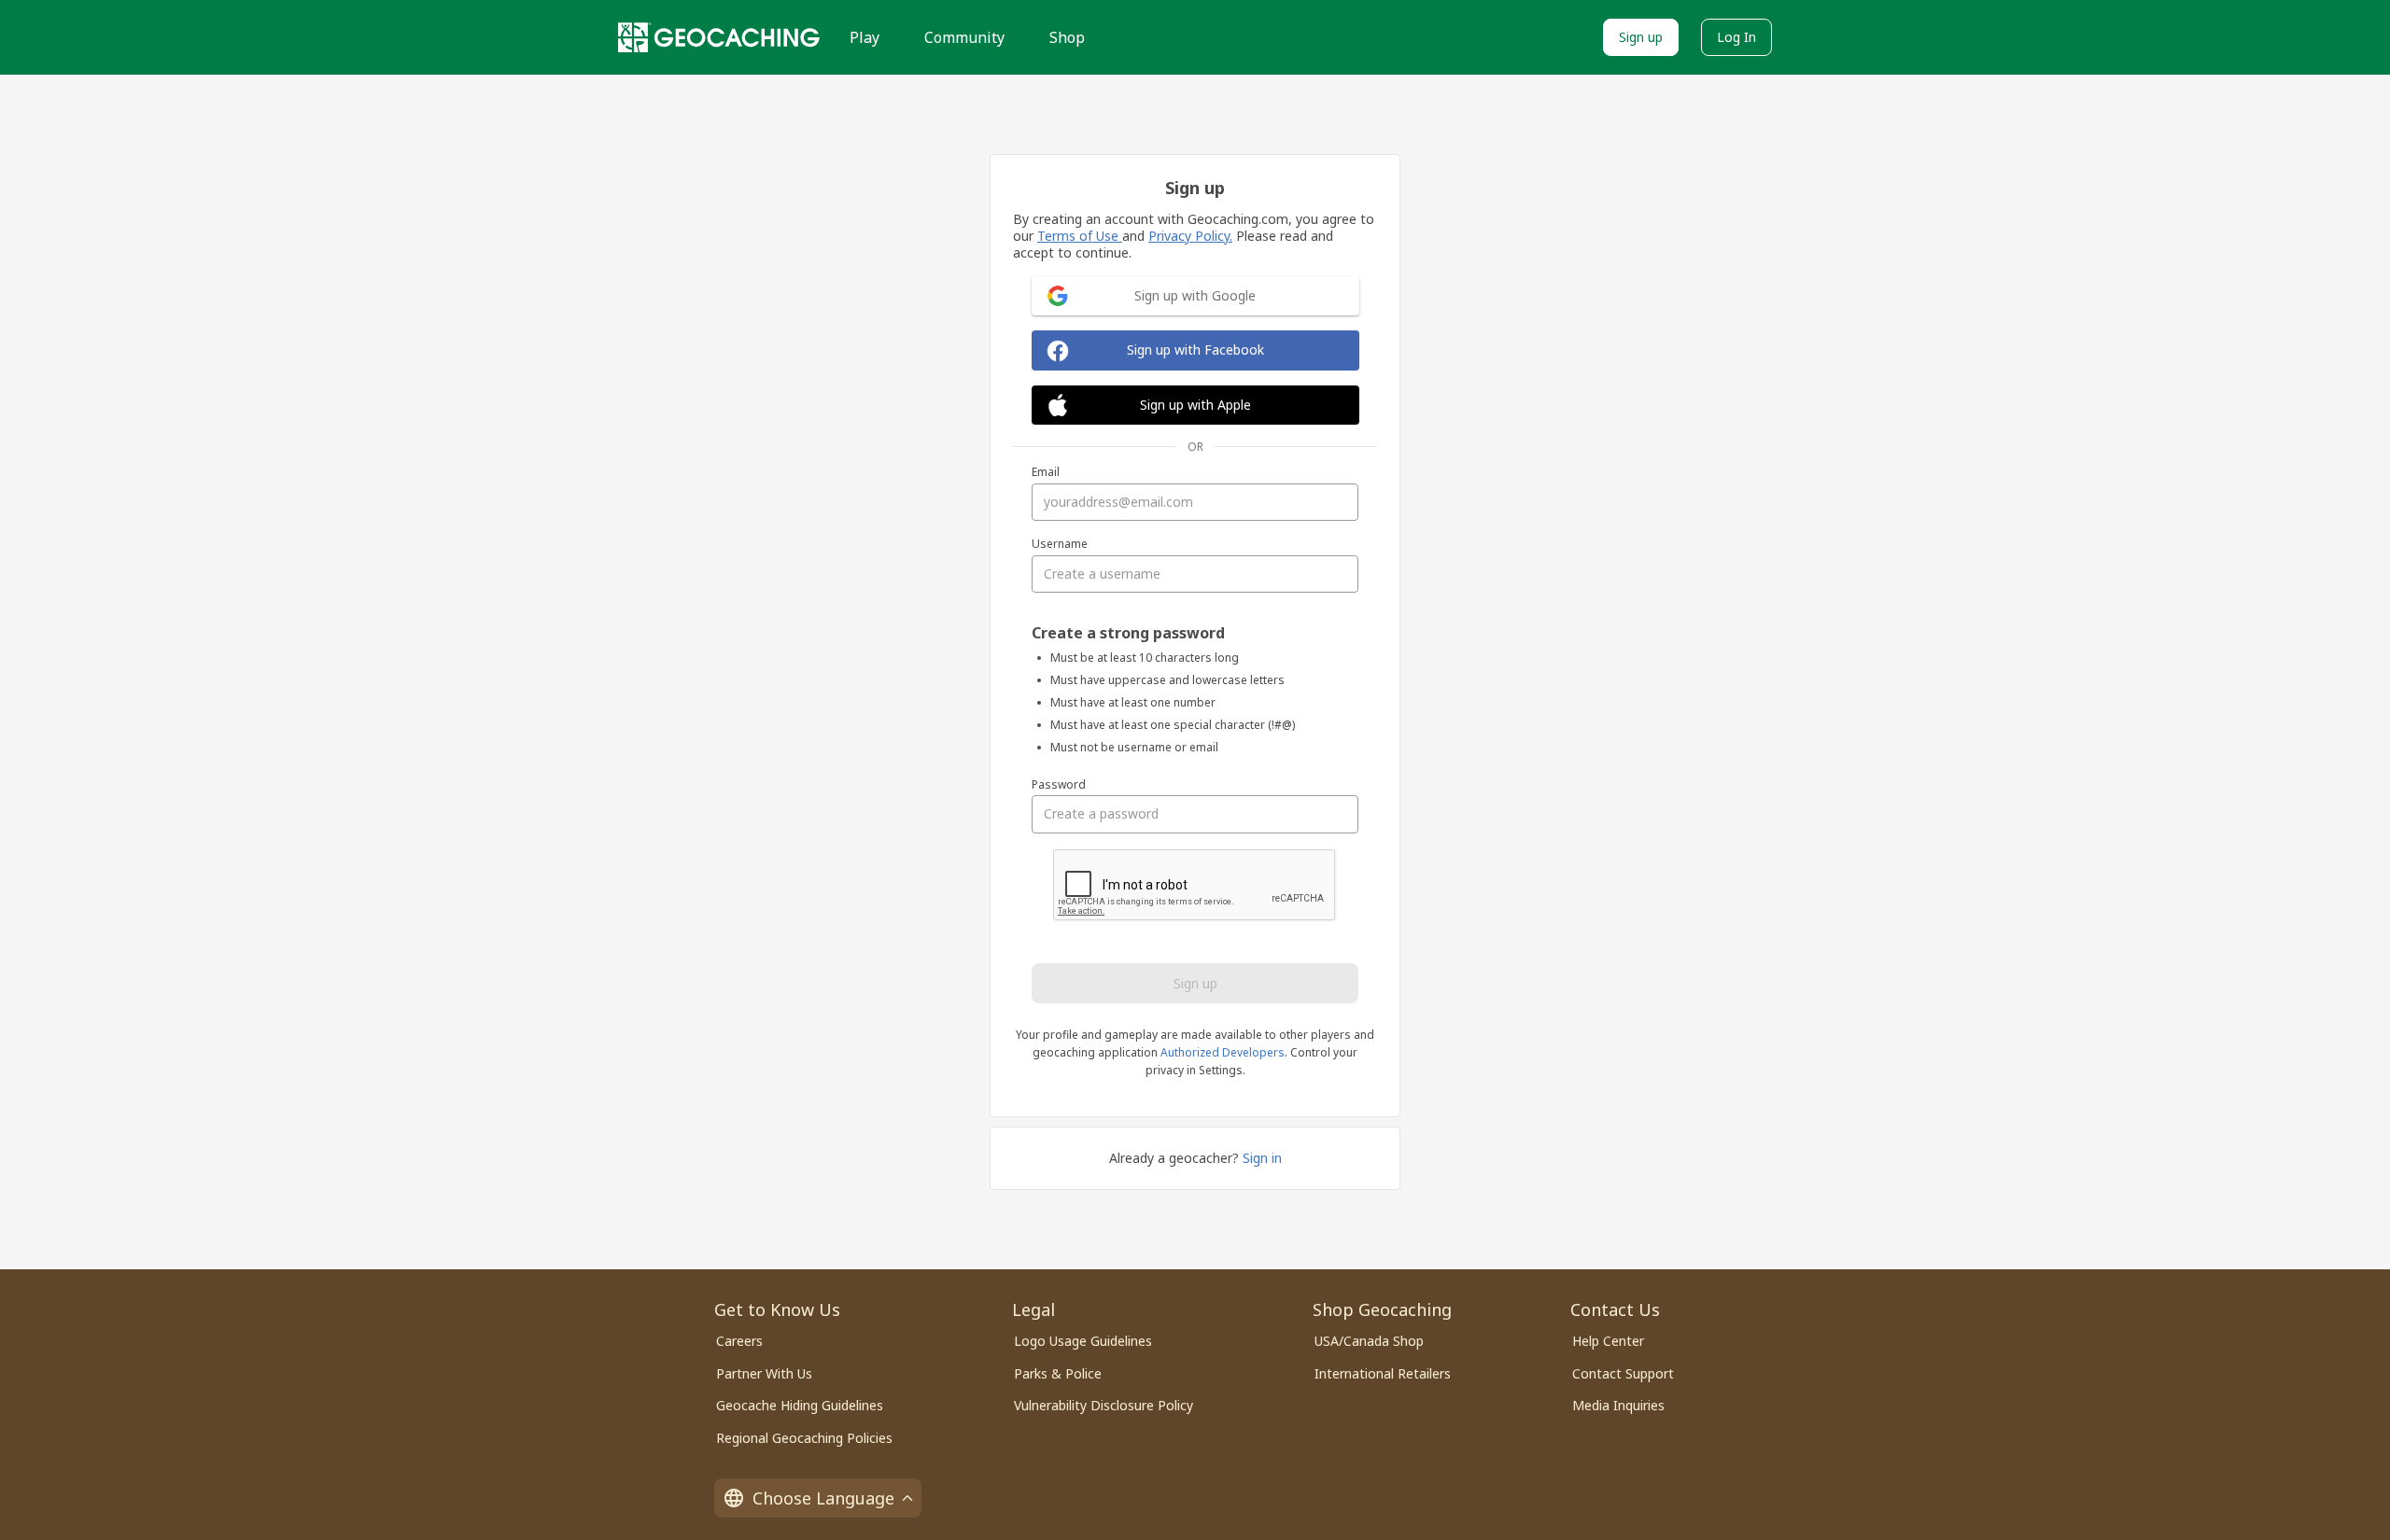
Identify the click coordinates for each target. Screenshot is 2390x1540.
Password (1059, 785)
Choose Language (823, 1498)
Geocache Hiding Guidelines (800, 1405)
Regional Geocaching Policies (804, 1438)
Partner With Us (764, 1373)
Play (865, 37)
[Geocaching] (719, 37)
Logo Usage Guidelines (1083, 1341)
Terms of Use (1080, 236)
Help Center (1608, 1341)
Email (1046, 472)
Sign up (1641, 37)
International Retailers (1383, 1373)
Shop (1067, 37)
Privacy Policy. (1190, 236)
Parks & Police (1058, 1373)
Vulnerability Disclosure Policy (1104, 1405)
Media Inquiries (1618, 1405)
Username (1060, 544)
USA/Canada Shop (1369, 1341)
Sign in (1262, 1158)
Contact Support (1623, 1373)
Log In (1736, 37)
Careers (739, 1341)
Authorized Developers (1223, 1052)
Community (964, 37)
